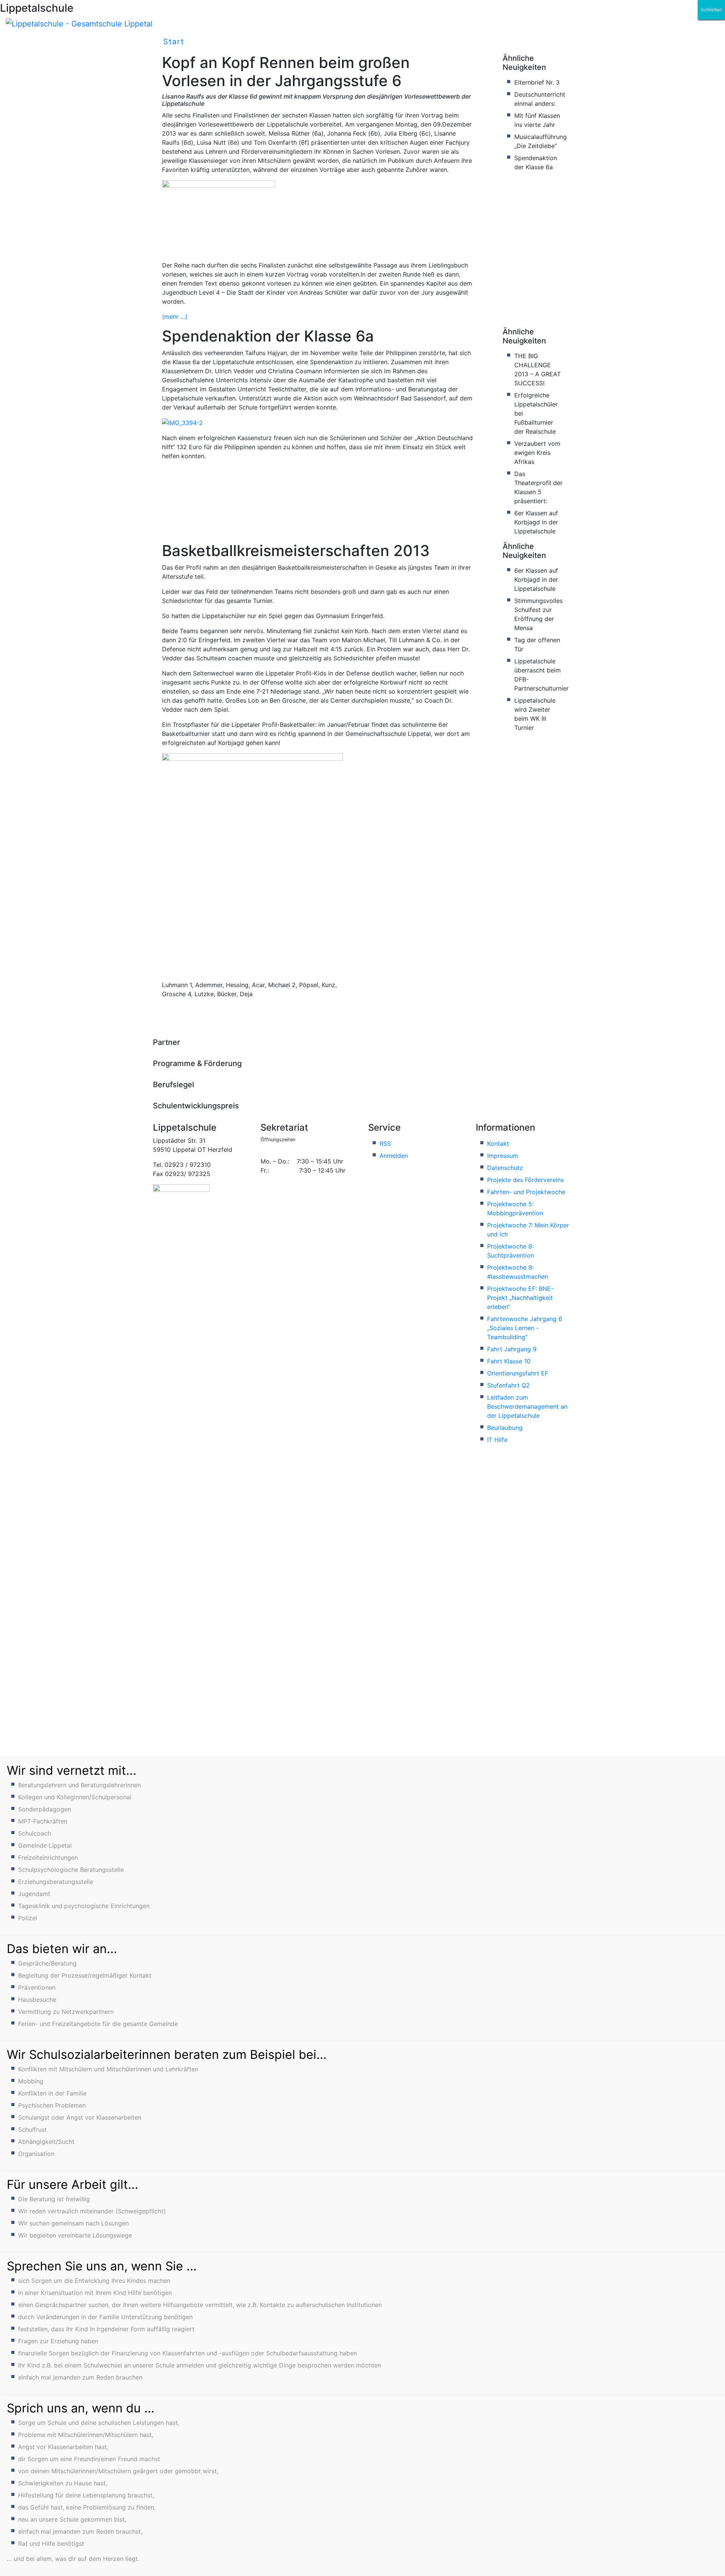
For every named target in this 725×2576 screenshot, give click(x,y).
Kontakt (498, 1144)
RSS (385, 1144)
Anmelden (394, 1156)
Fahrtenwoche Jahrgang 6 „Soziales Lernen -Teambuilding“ (525, 1328)
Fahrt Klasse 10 (509, 1361)
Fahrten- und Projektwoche (526, 1192)
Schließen (711, 10)
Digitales (365, 42)
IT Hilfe (497, 1440)
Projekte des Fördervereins (525, 1180)
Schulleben (229, 42)
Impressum (503, 1156)
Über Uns (299, 42)
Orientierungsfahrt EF (518, 1373)
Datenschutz (505, 1168)
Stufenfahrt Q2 (508, 1385)
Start (174, 42)
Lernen (425, 42)
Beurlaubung (505, 1428)
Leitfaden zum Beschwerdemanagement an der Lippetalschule (527, 1406)
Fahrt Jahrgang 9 (512, 1349)
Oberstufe (488, 42)
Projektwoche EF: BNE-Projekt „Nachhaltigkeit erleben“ (520, 1298)
